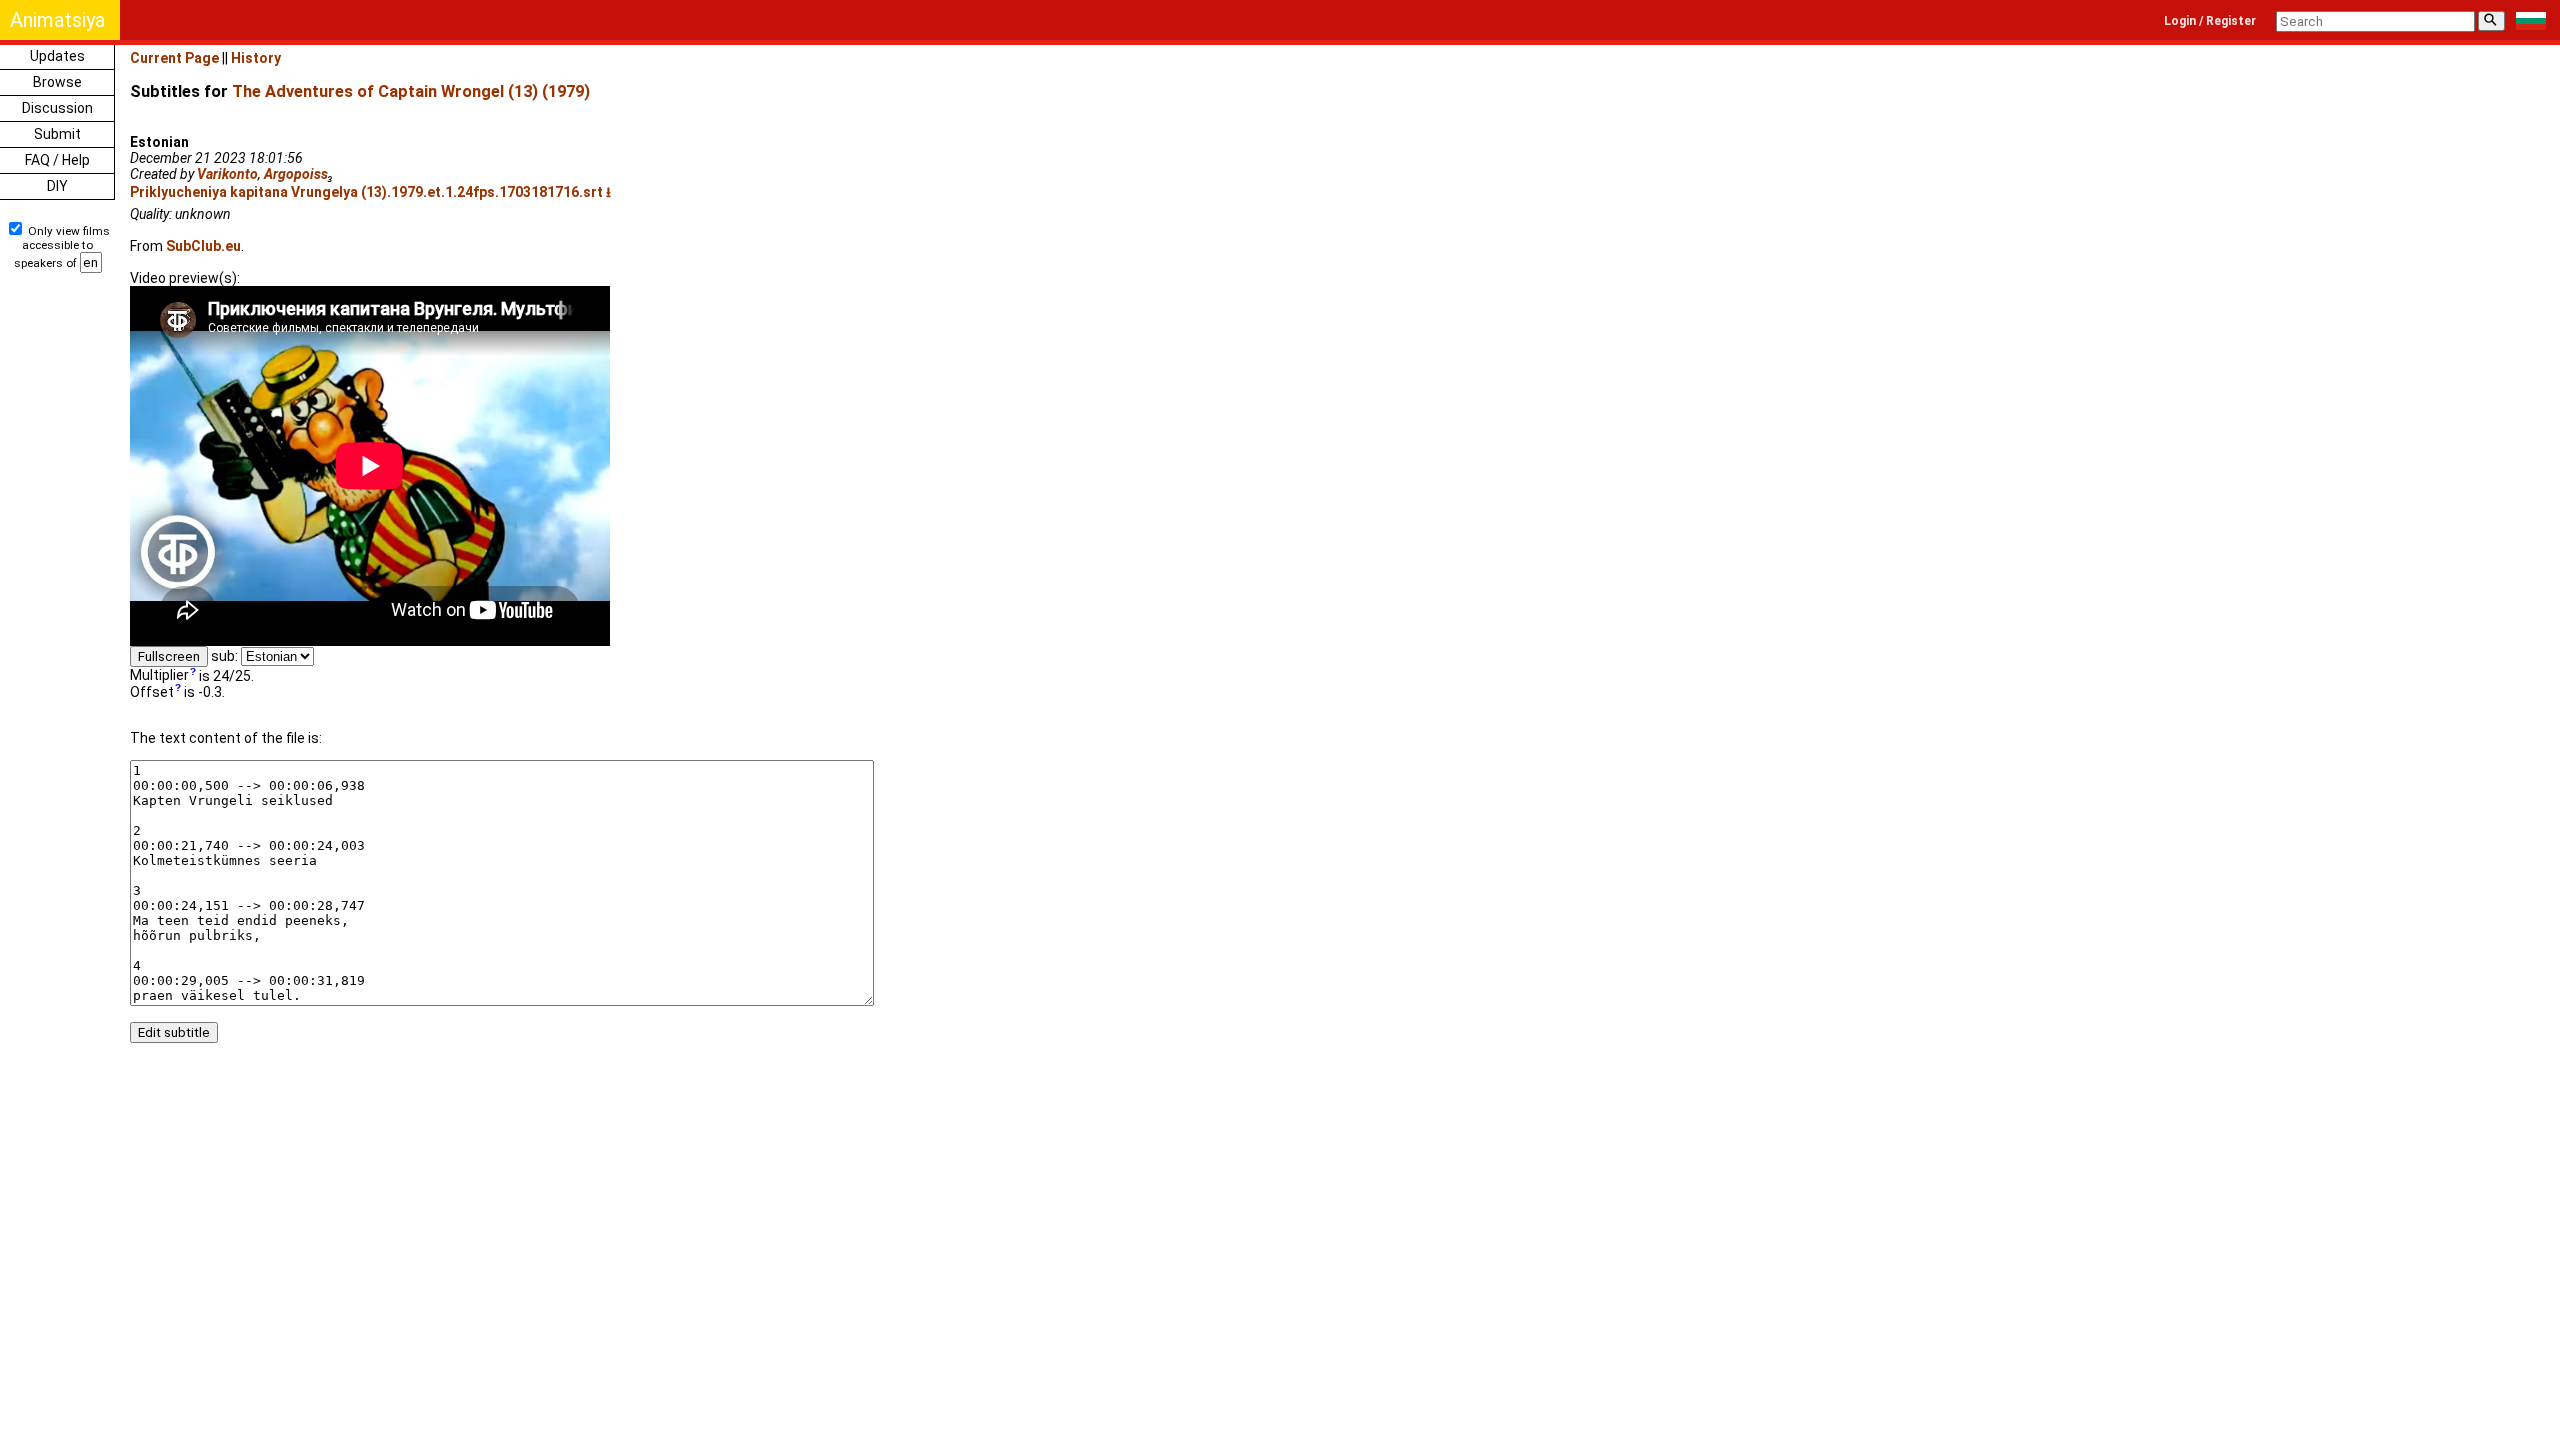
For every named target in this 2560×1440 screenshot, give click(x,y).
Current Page (174, 58)
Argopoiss (296, 174)
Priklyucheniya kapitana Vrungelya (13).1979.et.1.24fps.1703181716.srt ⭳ (370, 192)
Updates (57, 56)
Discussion (57, 108)
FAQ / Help (57, 160)
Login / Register (2210, 21)
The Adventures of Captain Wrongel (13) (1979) (411, 91)
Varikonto (227, 174)
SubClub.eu (203, 246)
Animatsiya (57, 20)
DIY (57, 186)
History (256, 58)
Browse (57, 82)
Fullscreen (169, 656)
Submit (57, 134)
